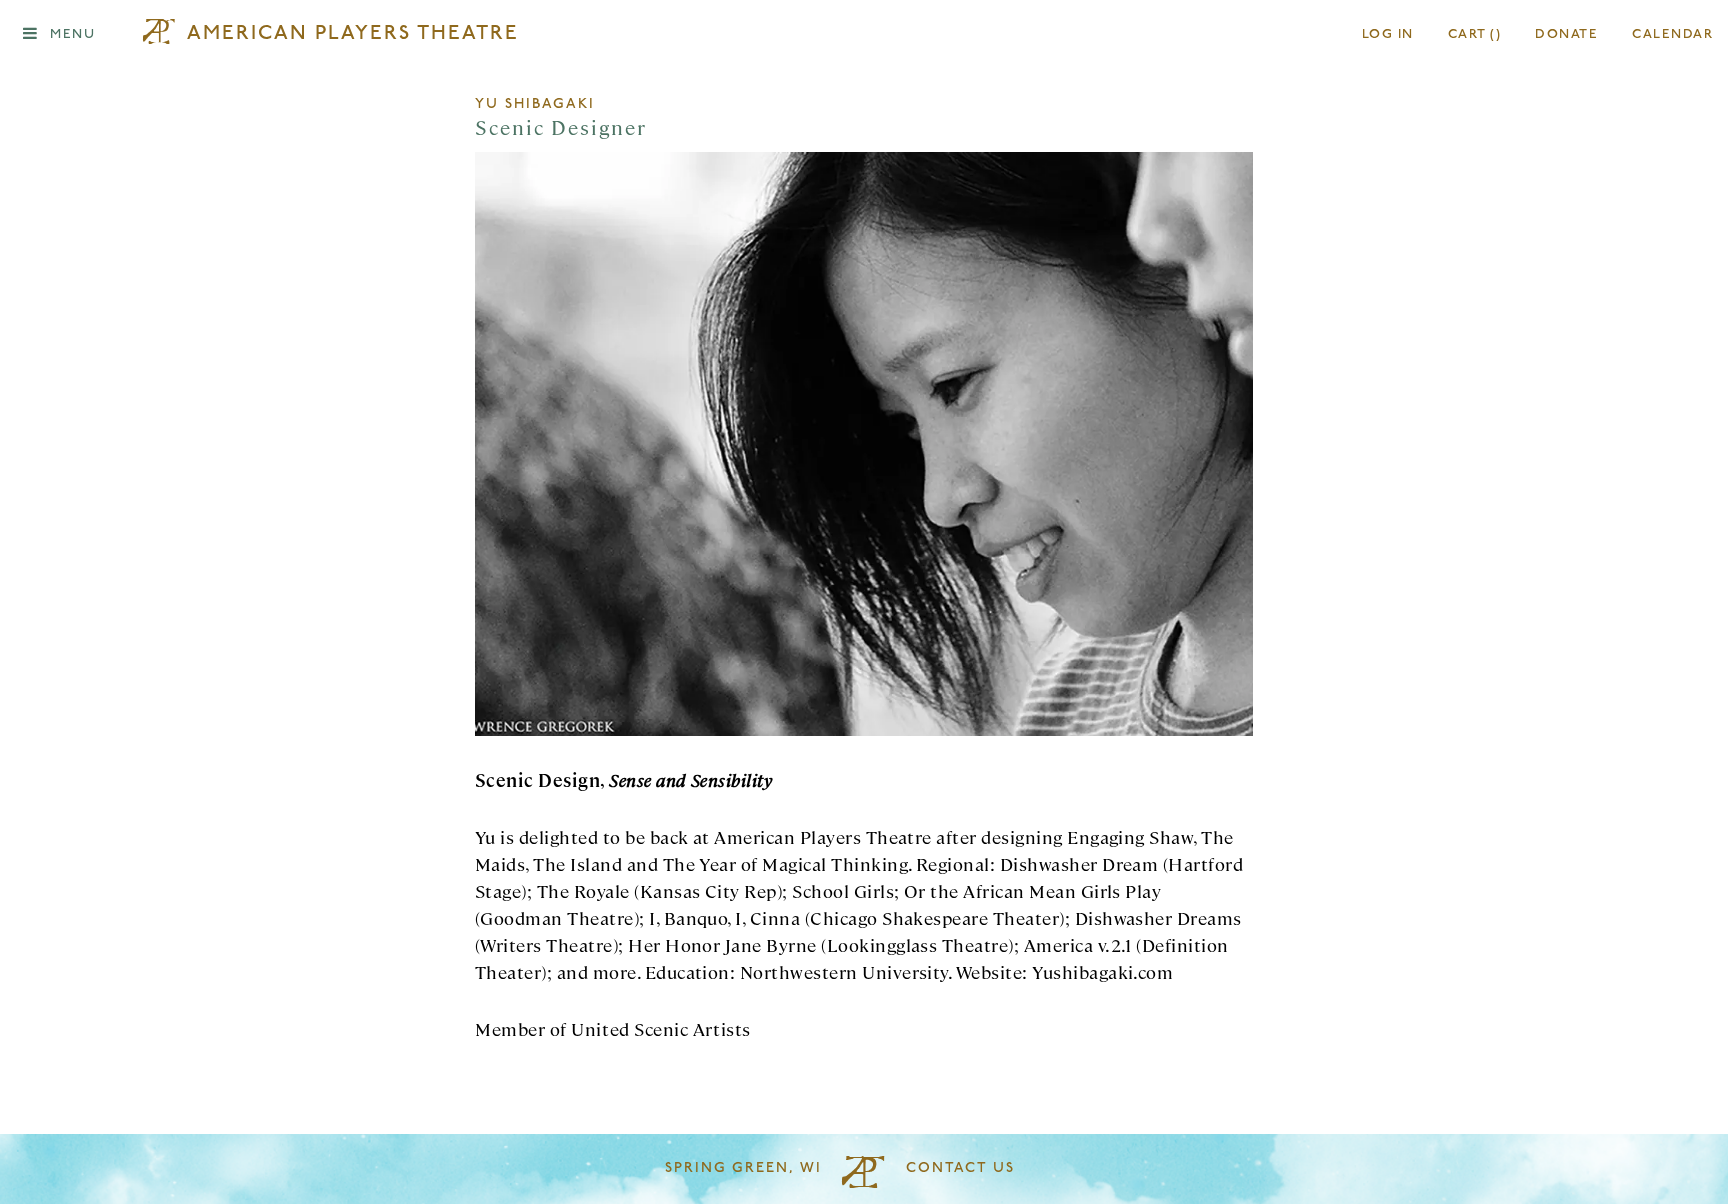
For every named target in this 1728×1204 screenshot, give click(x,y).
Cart (1475, 34)
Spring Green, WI (743, 1168)
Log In (1388, 34)
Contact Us (960, 1168)
